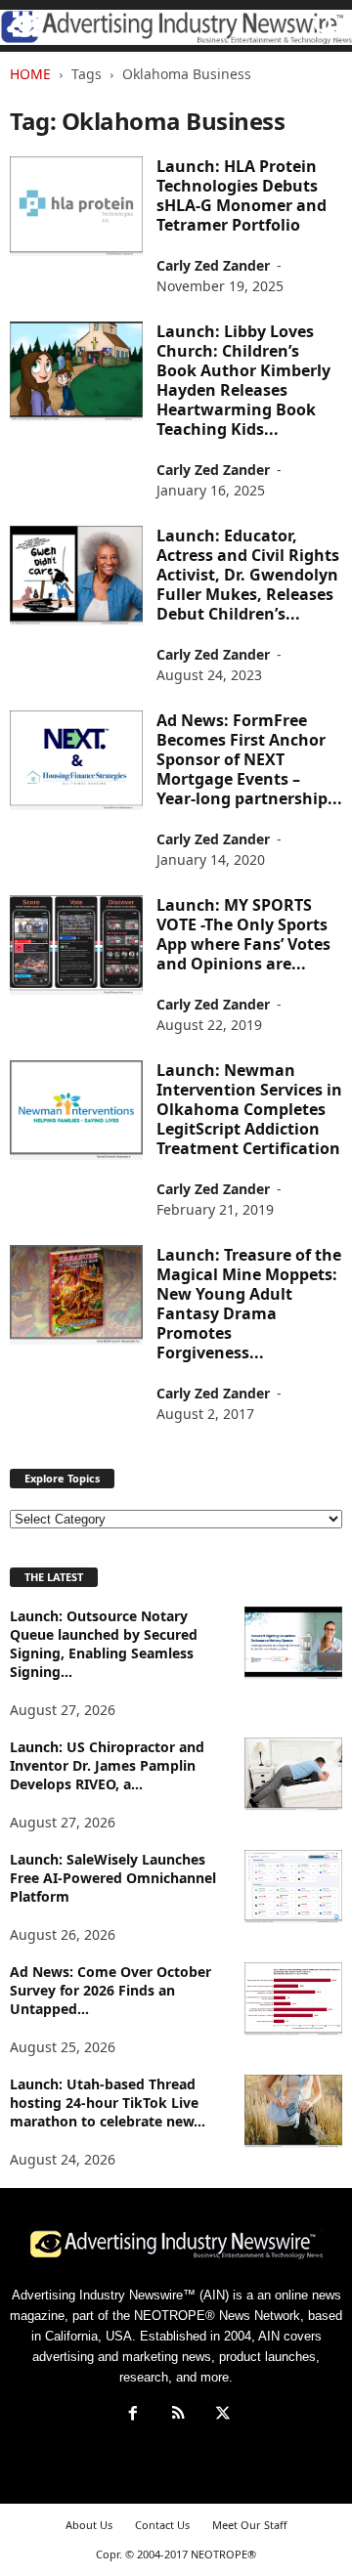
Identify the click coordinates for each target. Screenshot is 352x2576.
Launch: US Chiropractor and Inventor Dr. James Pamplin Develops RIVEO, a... (107, 1765)
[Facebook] (133, 2415)
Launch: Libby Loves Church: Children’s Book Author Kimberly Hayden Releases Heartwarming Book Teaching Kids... (243, 380)
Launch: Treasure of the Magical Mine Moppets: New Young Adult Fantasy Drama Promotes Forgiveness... (249, 1304)
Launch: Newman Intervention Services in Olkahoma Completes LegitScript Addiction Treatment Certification (249, 1109)
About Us (89, 2525)
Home (30, 74)
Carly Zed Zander (213, 265)
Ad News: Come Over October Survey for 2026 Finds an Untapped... (110, 1990)
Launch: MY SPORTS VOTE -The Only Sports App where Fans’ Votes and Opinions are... (243, 934)
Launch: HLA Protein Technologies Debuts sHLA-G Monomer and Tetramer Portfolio (242, 195)
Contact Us (162, 2525)
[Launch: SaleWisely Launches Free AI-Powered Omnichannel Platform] (293, 1887)
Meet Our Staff (250, 2525)
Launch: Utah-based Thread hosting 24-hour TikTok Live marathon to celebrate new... (108, 2103)
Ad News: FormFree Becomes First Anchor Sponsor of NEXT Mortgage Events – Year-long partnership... (249, 759)
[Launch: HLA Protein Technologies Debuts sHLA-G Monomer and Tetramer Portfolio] (76, 206)
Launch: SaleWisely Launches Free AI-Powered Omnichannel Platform (113, 1878)
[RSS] (178, 2415)
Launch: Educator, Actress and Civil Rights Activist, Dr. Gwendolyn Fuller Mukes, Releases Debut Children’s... (248, 575)
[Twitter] (221, 2415)
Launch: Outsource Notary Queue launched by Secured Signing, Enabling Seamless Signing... (104, 1644)
